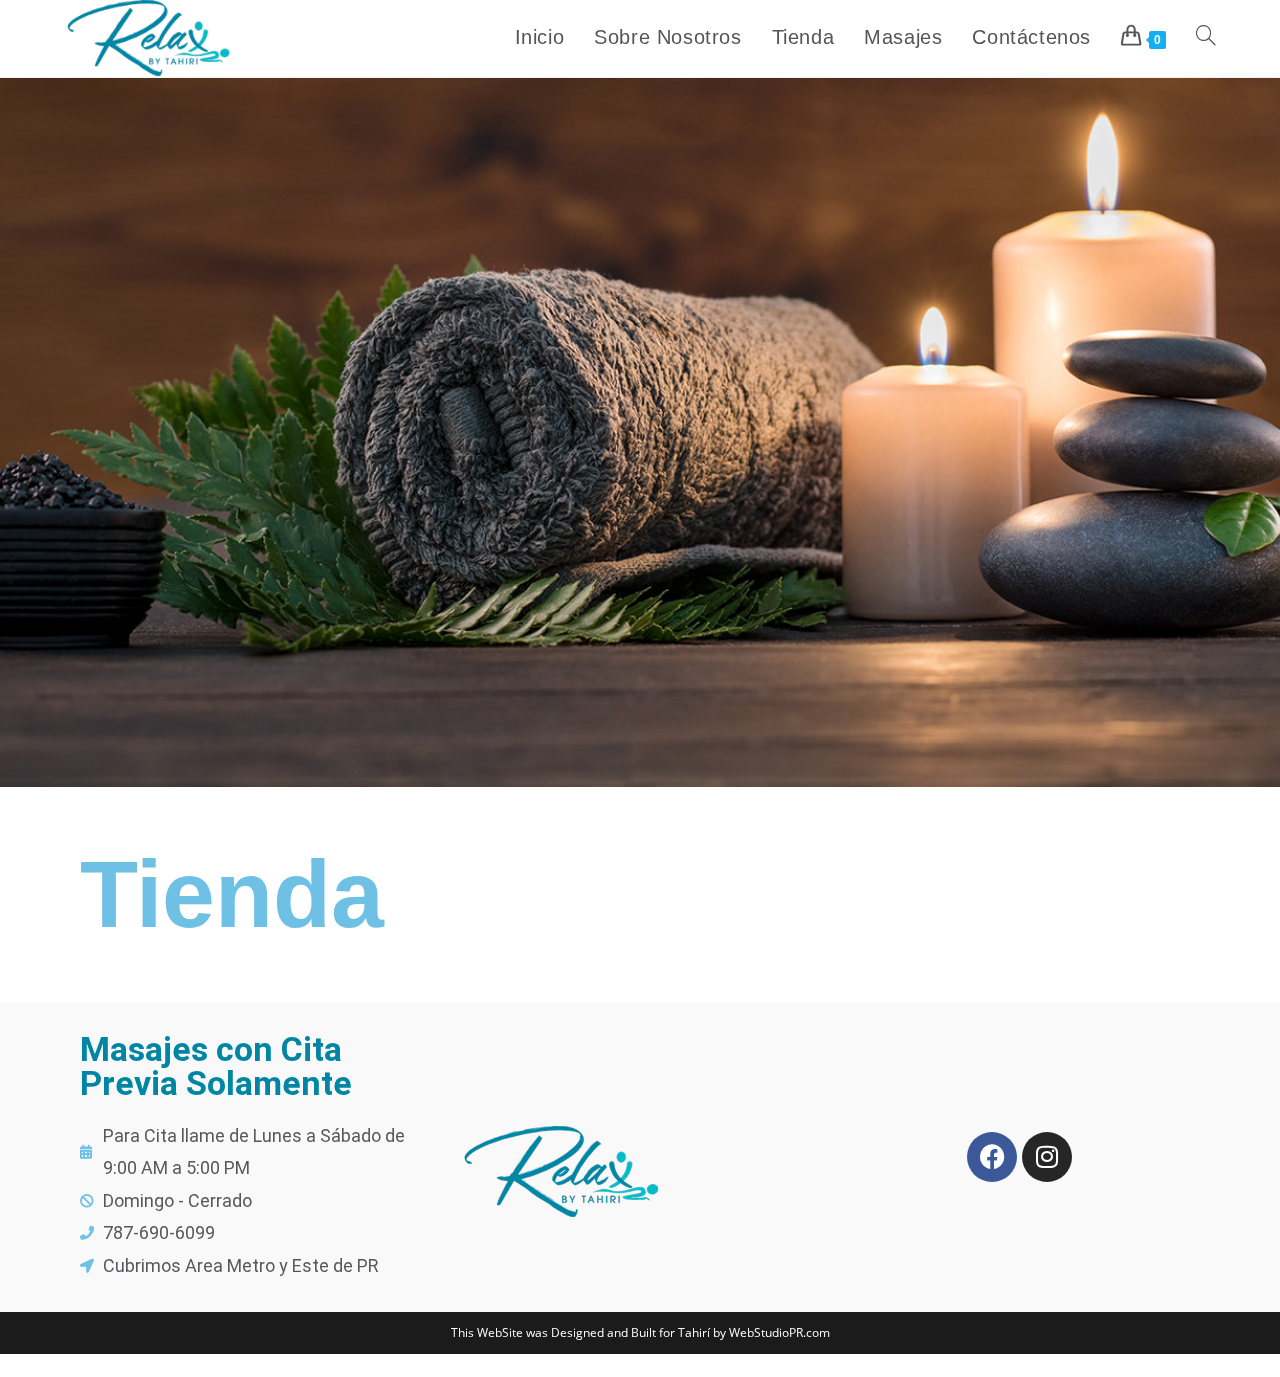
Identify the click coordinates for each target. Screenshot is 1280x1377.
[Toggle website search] (1206, 37)
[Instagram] (1047, 1157)
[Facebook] (992, 1157)
